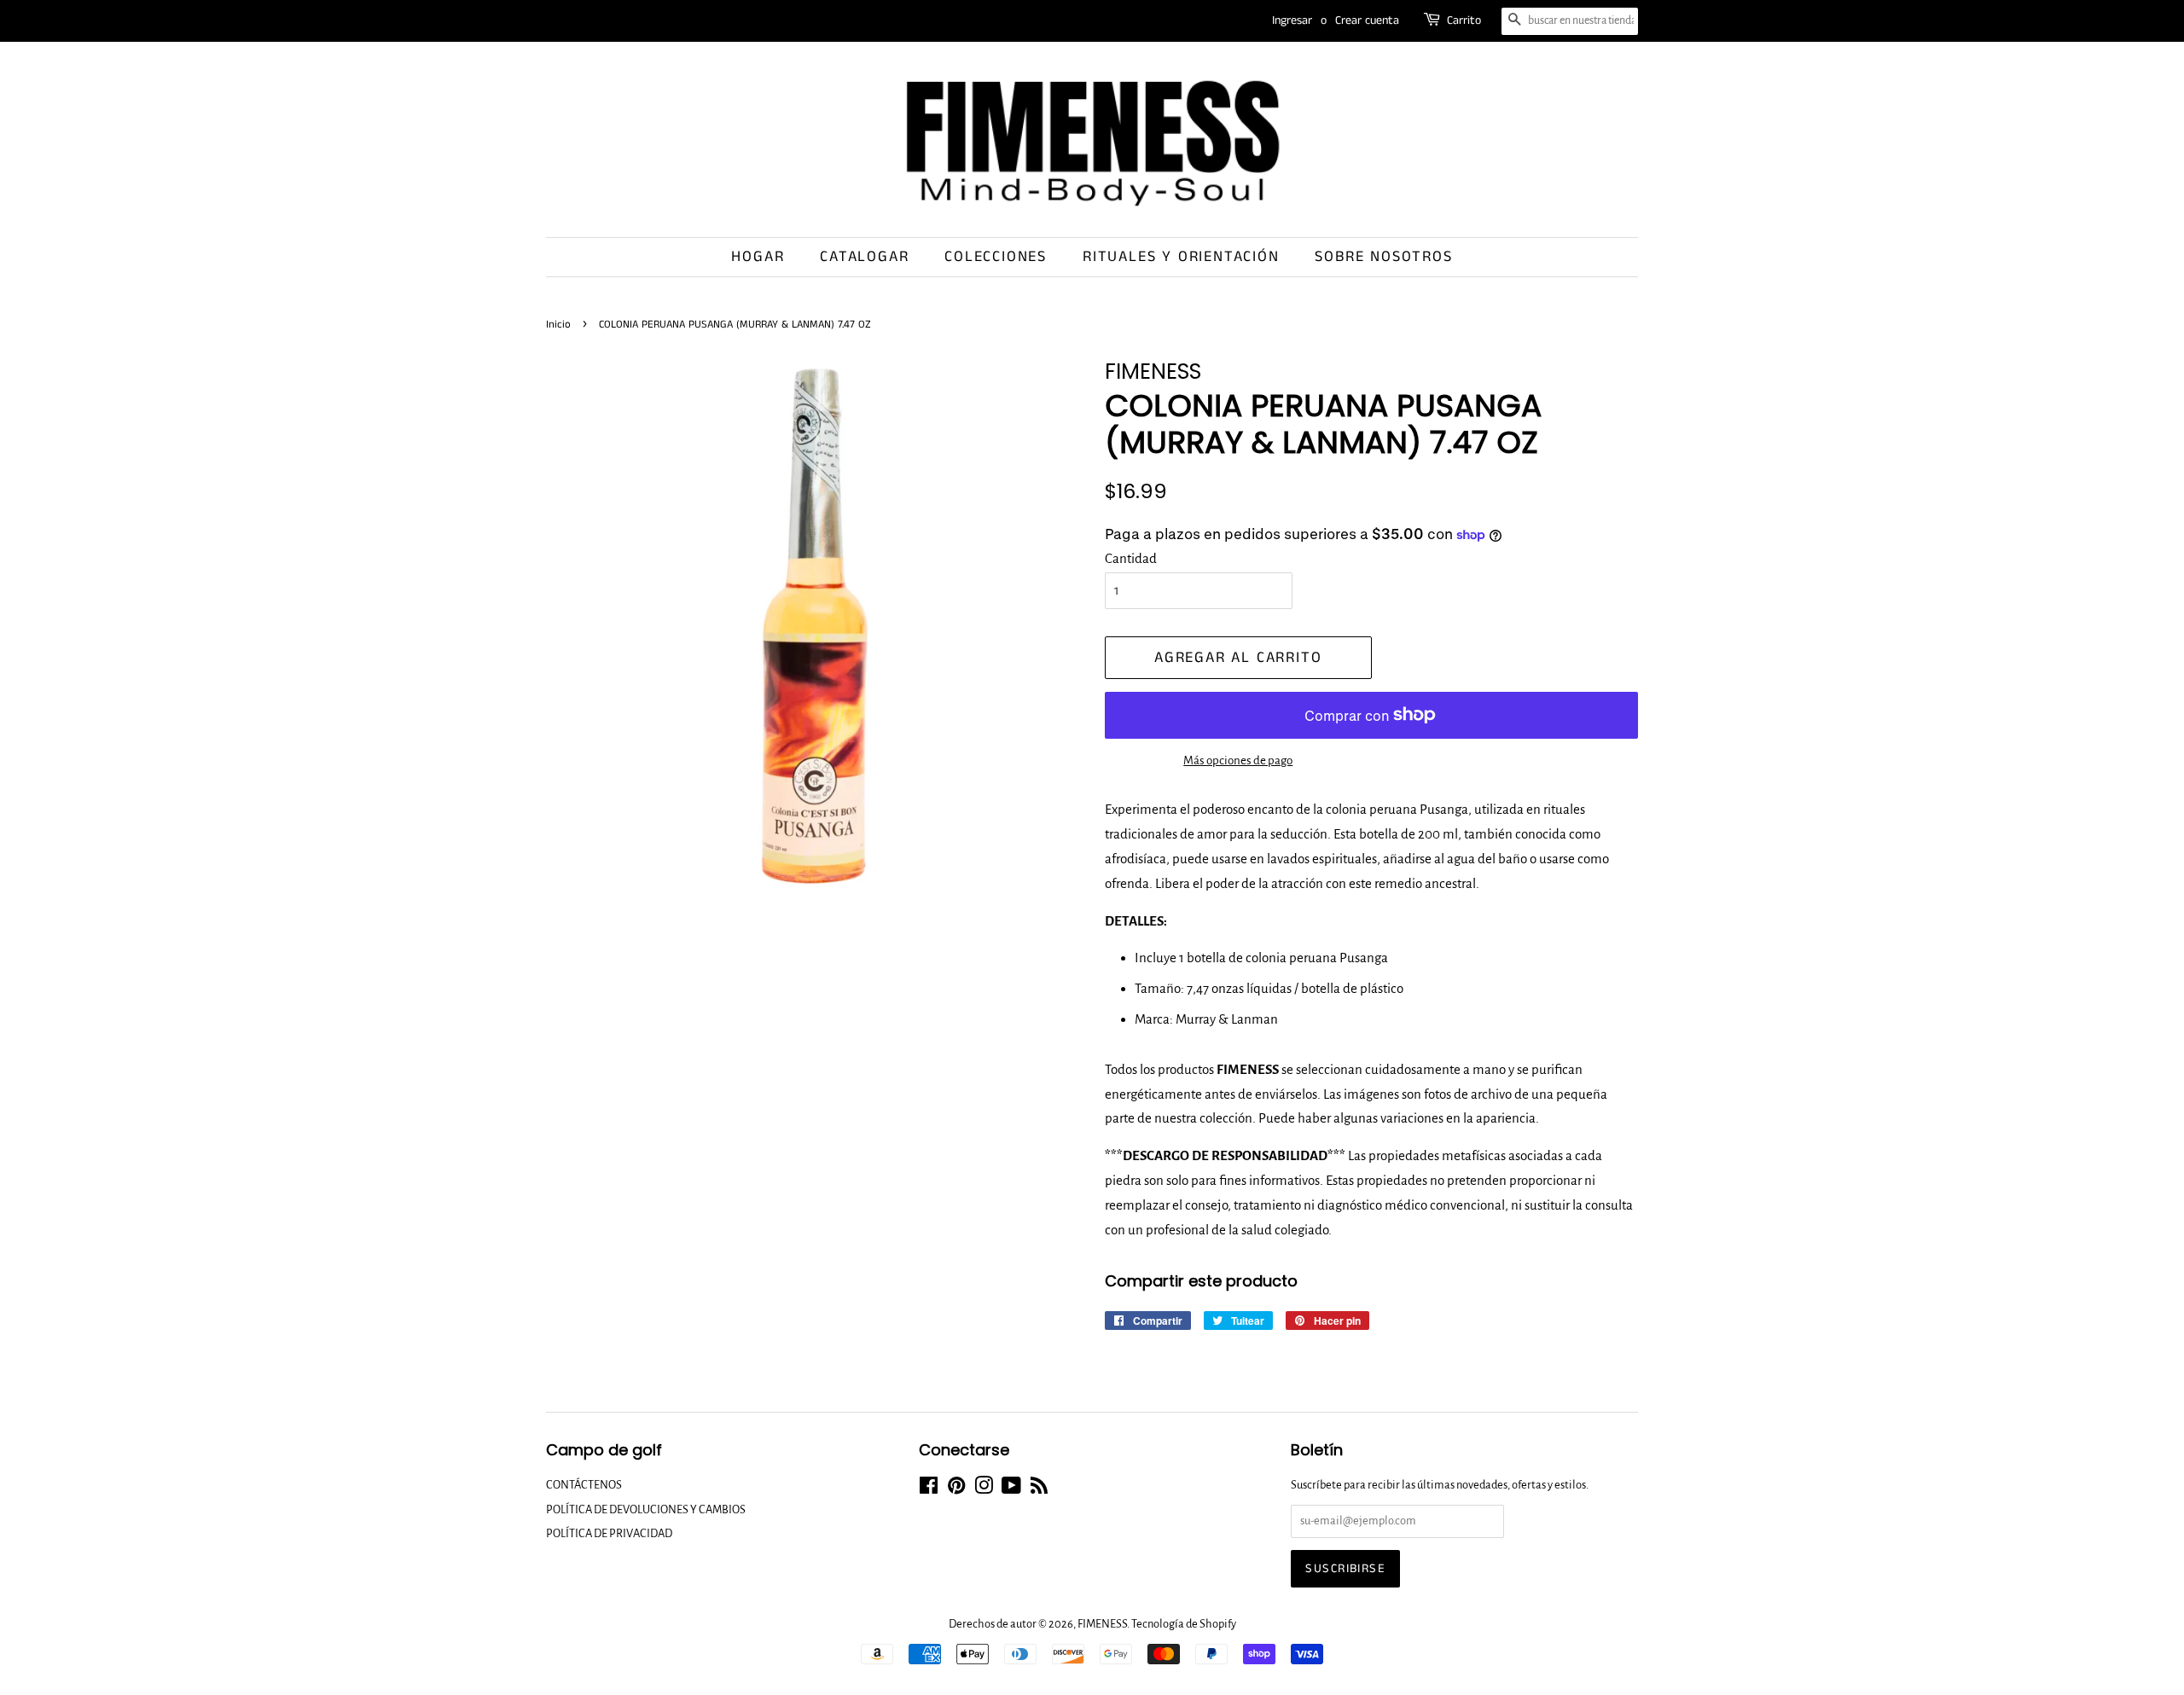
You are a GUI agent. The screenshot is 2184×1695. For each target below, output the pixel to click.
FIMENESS (1102, 1624)
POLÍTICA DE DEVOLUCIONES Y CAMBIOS (646, 1509)
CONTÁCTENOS (584, 1485)
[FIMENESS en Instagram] (984, 1489)
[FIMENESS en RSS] (1039, 1489)
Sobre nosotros (1383, 257)
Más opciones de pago (1238, 760)
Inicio (558, 324)
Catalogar (864, 257)
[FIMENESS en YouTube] (1011, 1489)
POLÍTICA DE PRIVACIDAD (609, 1533)
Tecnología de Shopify (1184, 1624)
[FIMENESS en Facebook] (929, 1489)
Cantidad (1131, 558)
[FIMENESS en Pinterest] (956, 1489)
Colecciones (996, 257)
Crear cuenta (1367, 20)
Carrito (1464, 20)
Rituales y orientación (1181, 257)
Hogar (758, 257)
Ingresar (1292, 20)
